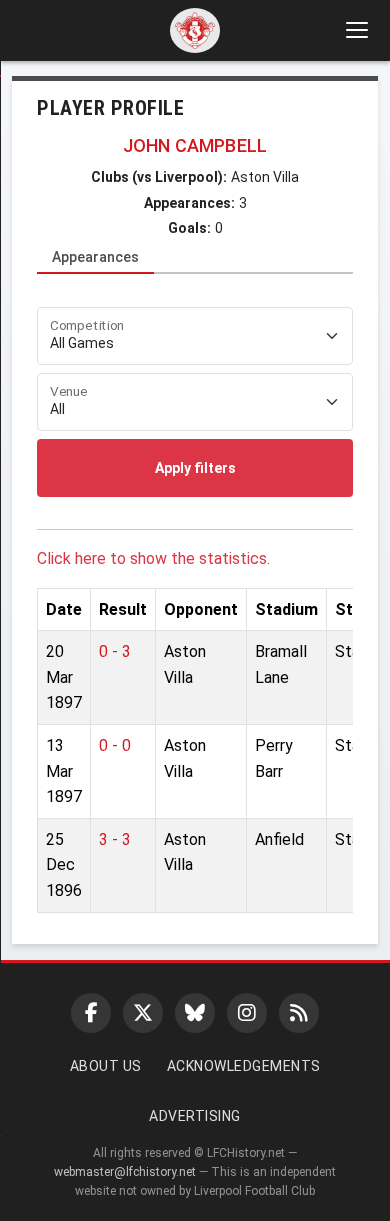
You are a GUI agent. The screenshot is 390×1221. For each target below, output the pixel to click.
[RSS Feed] (299, 1013)
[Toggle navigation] (356, 30)
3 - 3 (115, 839)
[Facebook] (91, 1013)
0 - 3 (115, 651)
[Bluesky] (195, 1013)
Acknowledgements (244, 1066)
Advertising (195, 1116)
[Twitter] (143, 1013)
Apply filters (195, 468)
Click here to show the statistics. (153, 558)
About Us (106, 1066)
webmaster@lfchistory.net (125, 1172)
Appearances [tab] (95, 257)
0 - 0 (115, 745)
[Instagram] (247, 1013)
